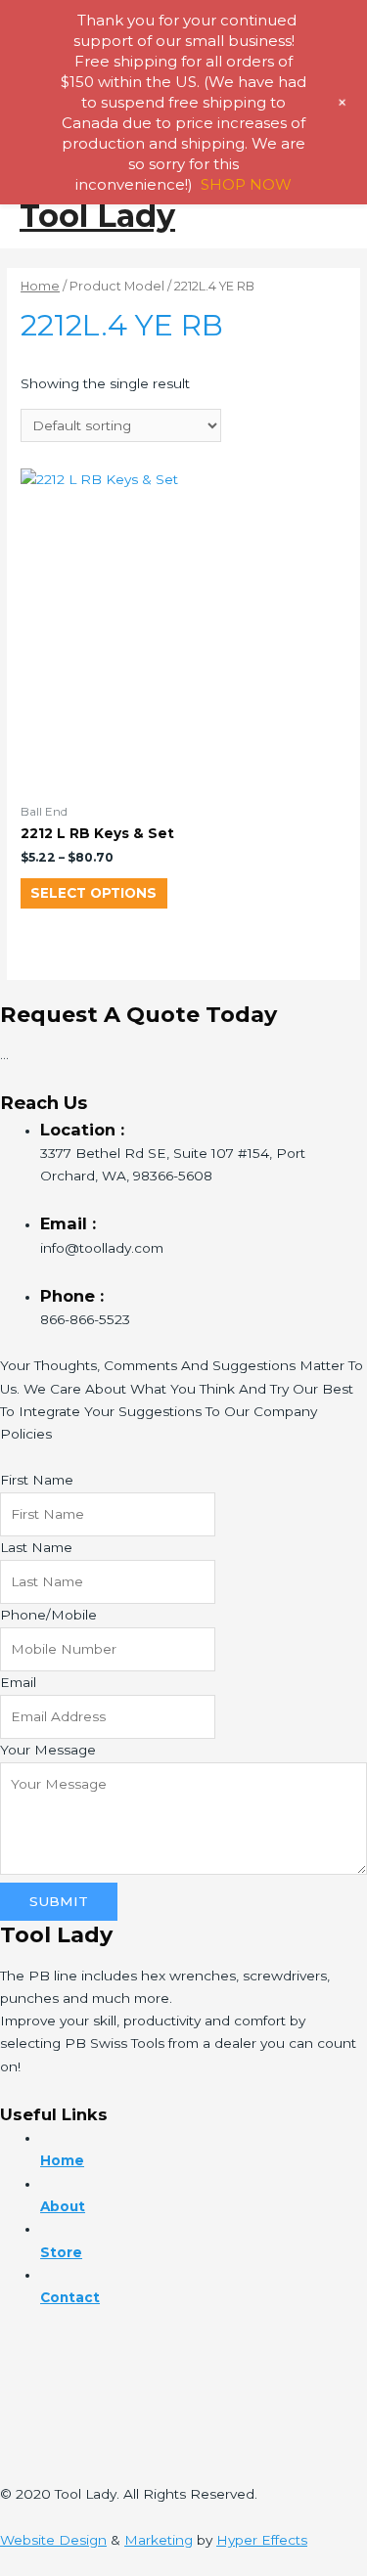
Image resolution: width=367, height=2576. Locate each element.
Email (18, 1682)
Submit (59, 1901)
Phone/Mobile (48, 1615)
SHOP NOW (246, 184)
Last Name (36, 1547)
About (63, 2206)
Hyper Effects (262, 2540)
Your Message (48, 1750)
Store (61, 2252)
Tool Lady (97, 216)
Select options (93, 893)
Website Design (53, 2540)
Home (40, 286)
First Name (37, 1480)
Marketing (159, 2540)
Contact (70, 2297)
